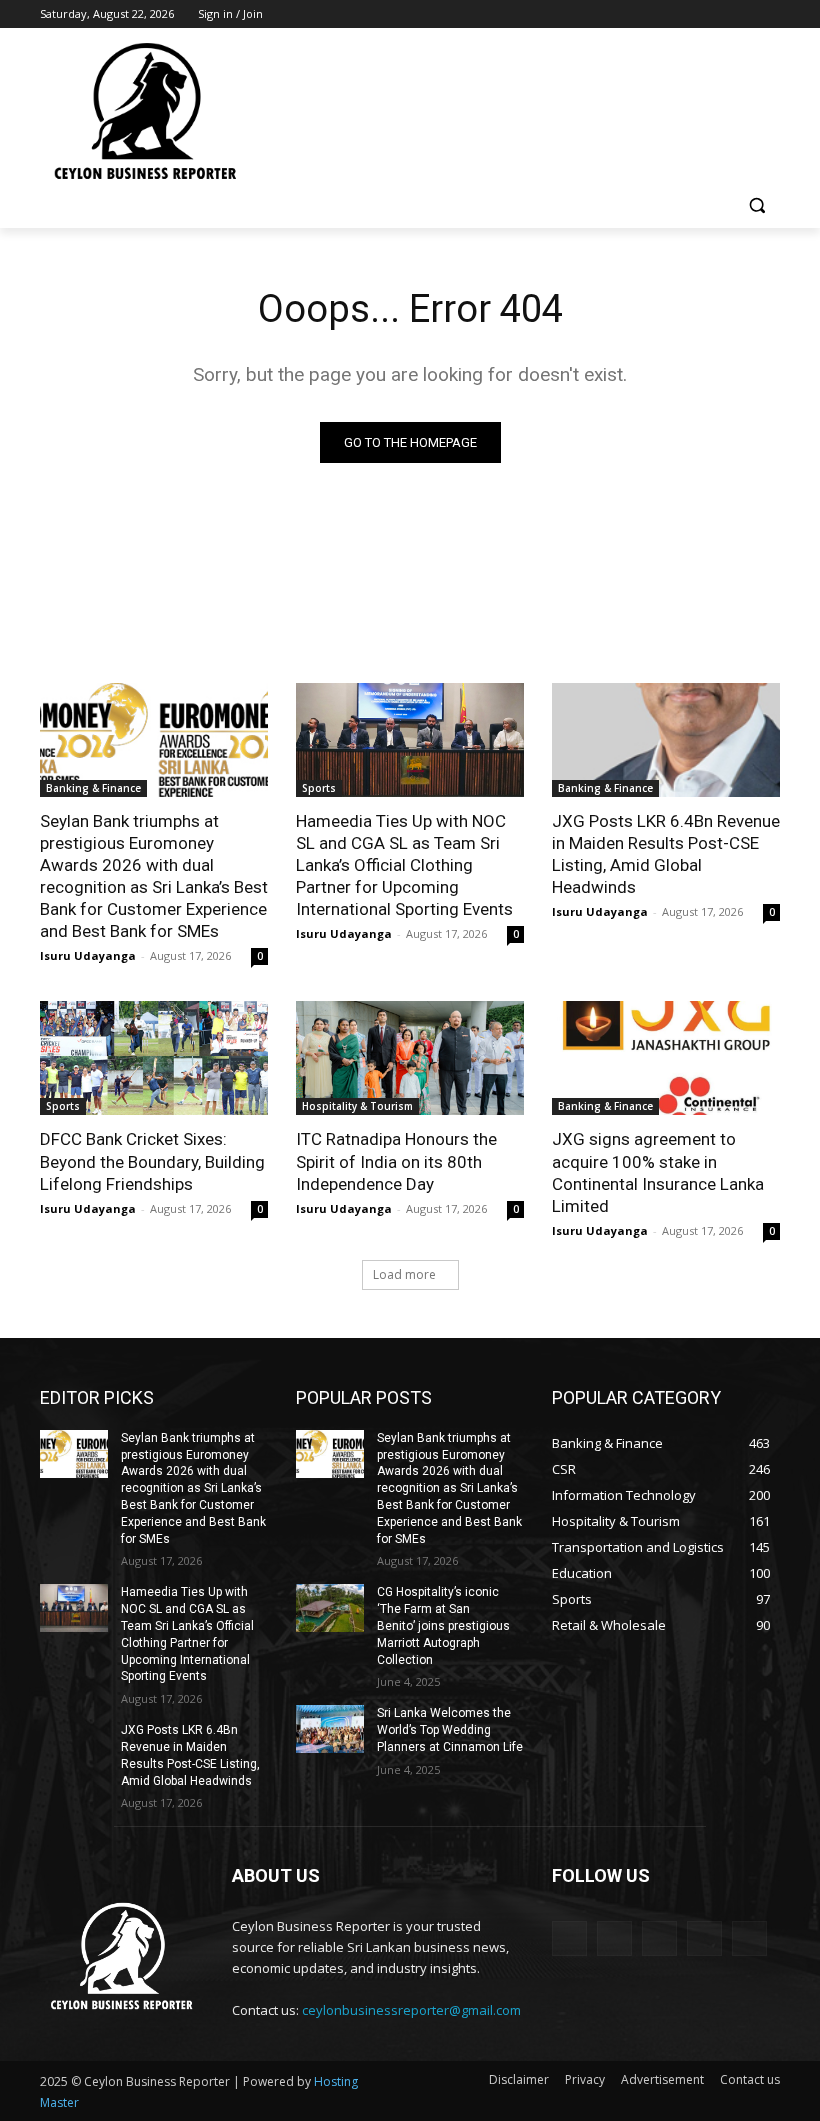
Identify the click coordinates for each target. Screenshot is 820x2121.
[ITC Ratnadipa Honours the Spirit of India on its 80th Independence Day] (410, 1058)
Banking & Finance (93, 788)
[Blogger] (569, 1938)
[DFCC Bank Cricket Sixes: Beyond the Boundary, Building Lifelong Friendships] (154, 1058)
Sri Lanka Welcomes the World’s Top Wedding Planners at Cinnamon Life (450, 1730)
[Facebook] (657, 14)
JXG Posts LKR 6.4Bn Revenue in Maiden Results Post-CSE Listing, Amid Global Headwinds (666, 854)
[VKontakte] (749, 1938)
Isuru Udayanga (88, 955)
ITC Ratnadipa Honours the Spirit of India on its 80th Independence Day (396, 1161)
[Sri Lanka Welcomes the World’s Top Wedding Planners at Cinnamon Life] (330, 1729)
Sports (319, 788)
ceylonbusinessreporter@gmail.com (411, 2010)
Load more (404, 1274)
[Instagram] (685, 14)
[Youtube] (768, 14)
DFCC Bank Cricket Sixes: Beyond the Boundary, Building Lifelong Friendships (152, 1161)
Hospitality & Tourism (357, 1106)
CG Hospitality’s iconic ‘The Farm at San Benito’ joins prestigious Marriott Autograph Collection (443, 1625)
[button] (756, 205)
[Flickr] (659, 1938)
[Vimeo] (740, 14)
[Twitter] (713, 14)
